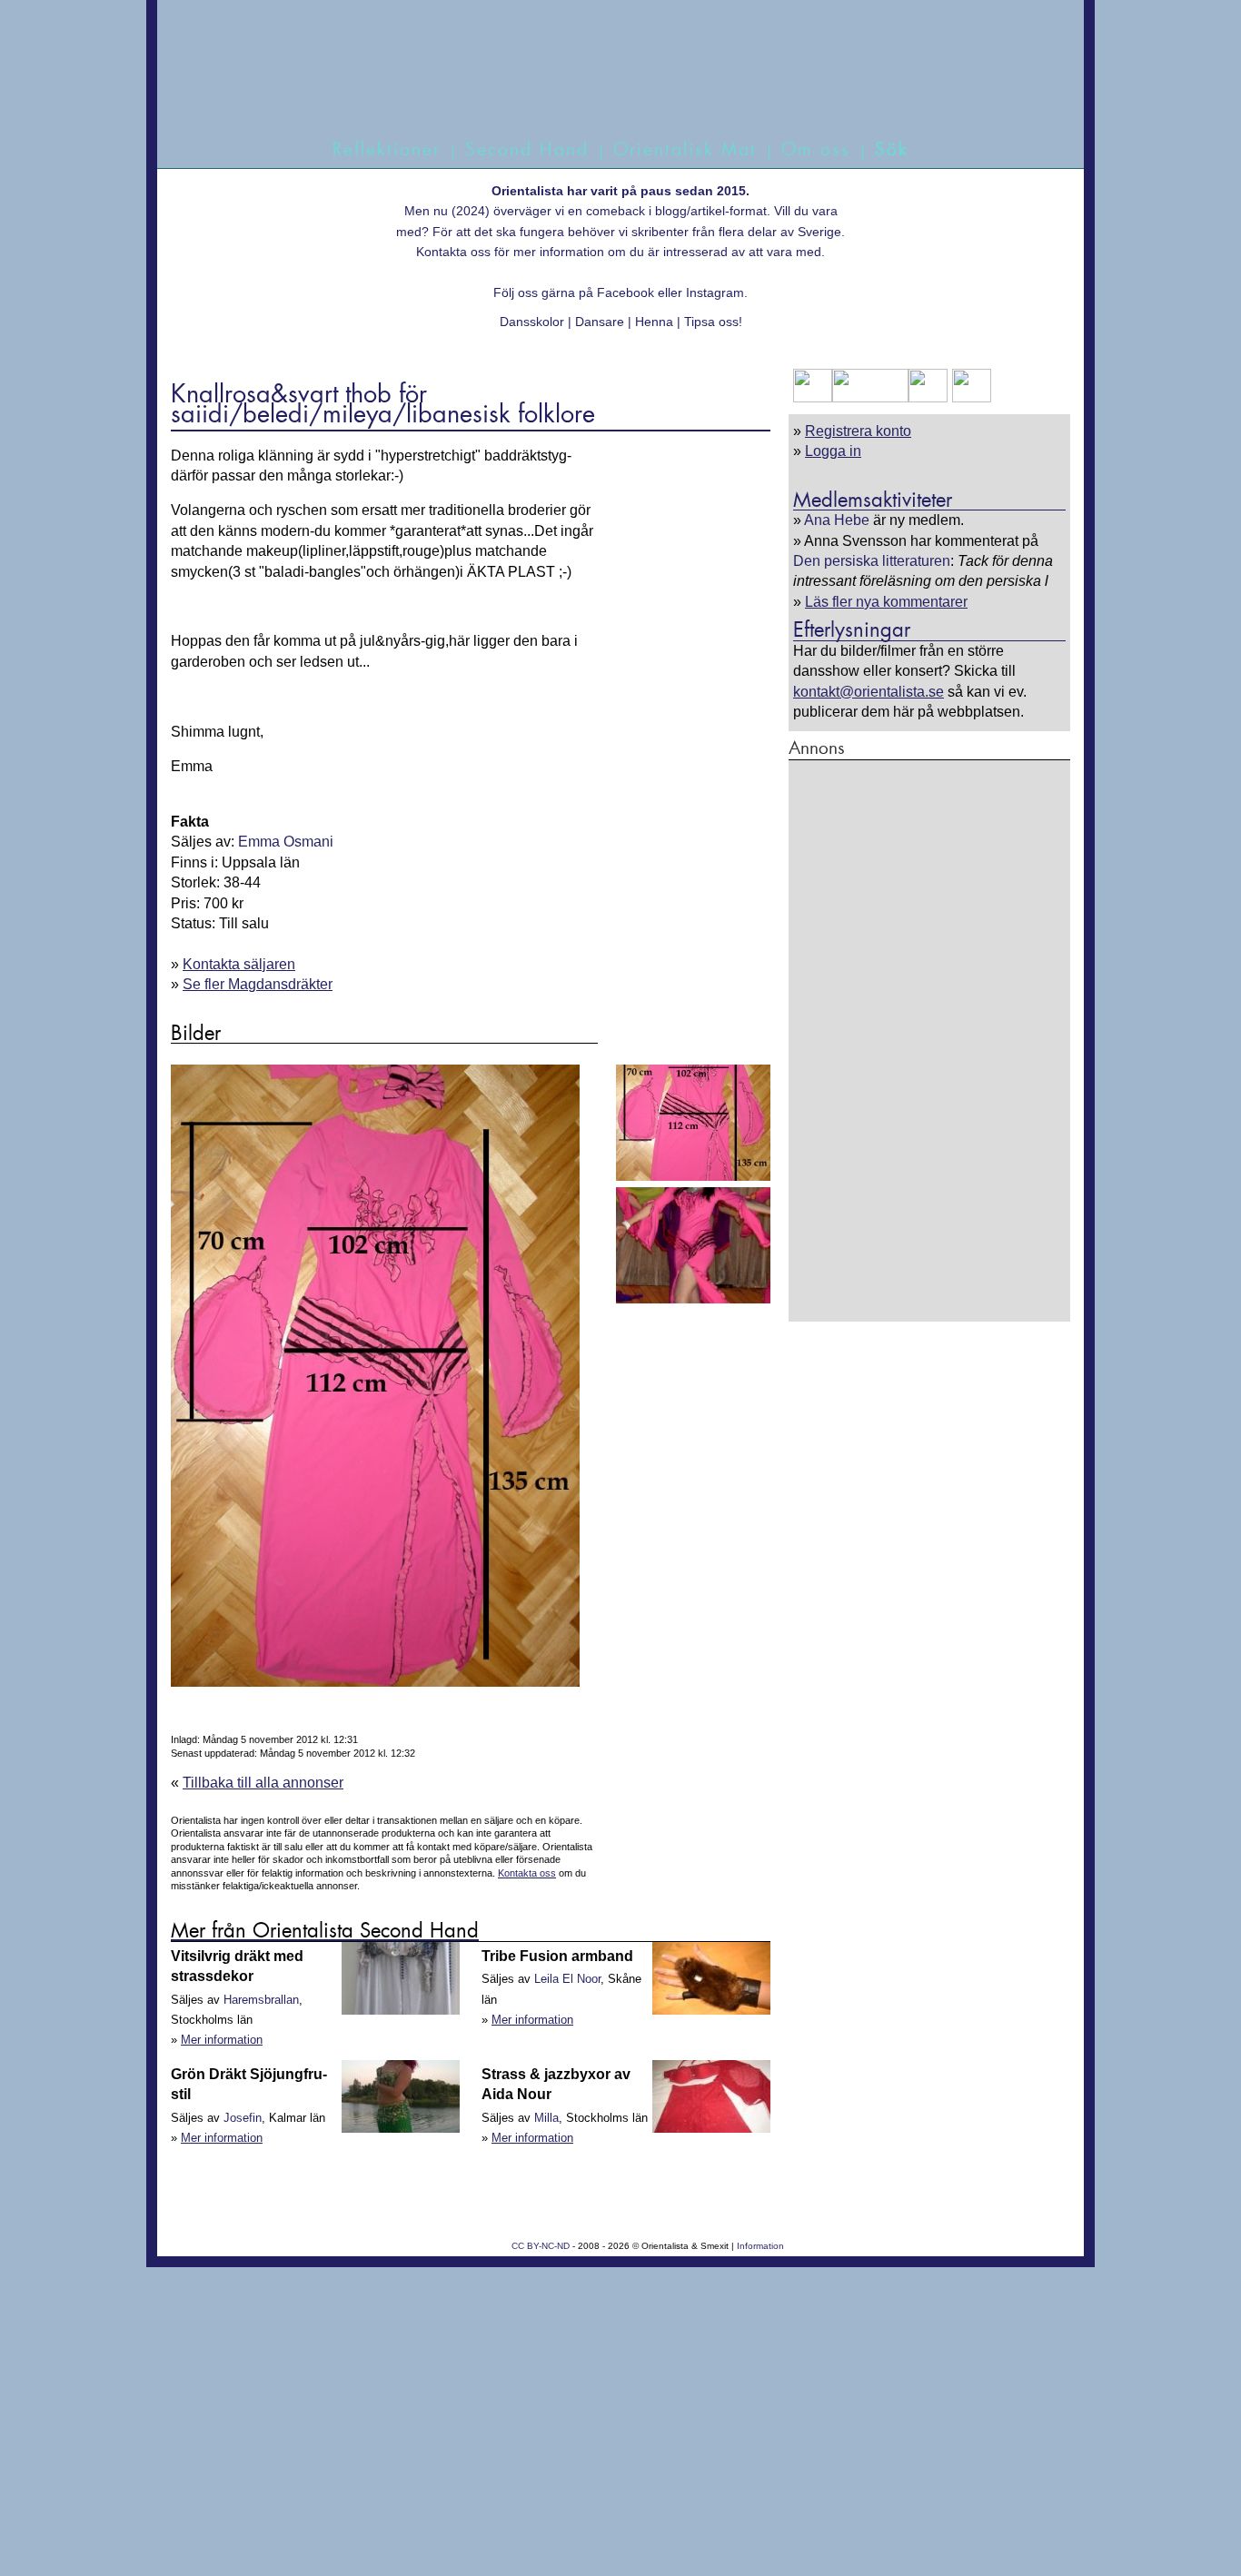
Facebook (625, 292)
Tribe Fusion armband (557, 1956)
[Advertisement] (929, 1040)
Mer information (222, 2040)
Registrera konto (858, 431)
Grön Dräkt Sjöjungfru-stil (249, 2084)
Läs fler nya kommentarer (886, 602)
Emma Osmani (286, 842)
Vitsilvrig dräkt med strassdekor (237, 1966)
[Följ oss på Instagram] (969, 397)
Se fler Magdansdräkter (258, 984)
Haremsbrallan (261, 2000)
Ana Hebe (837, 520)
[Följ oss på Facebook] (813, 397)
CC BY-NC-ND (541, 2246)
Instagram (715, 292)
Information (760, 2246)
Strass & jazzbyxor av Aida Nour (556, 2084)
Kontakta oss (453, 252)
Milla (546, 2118)
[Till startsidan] (600, 89)
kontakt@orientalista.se (869, 692)
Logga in (833, 451)
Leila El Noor (567, 1979)
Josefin (243, 2118)
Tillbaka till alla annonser (263, 1783)
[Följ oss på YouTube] (870, 397)
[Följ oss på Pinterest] (928, 397)
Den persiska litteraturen (872, 561)
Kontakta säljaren (239, 964)
